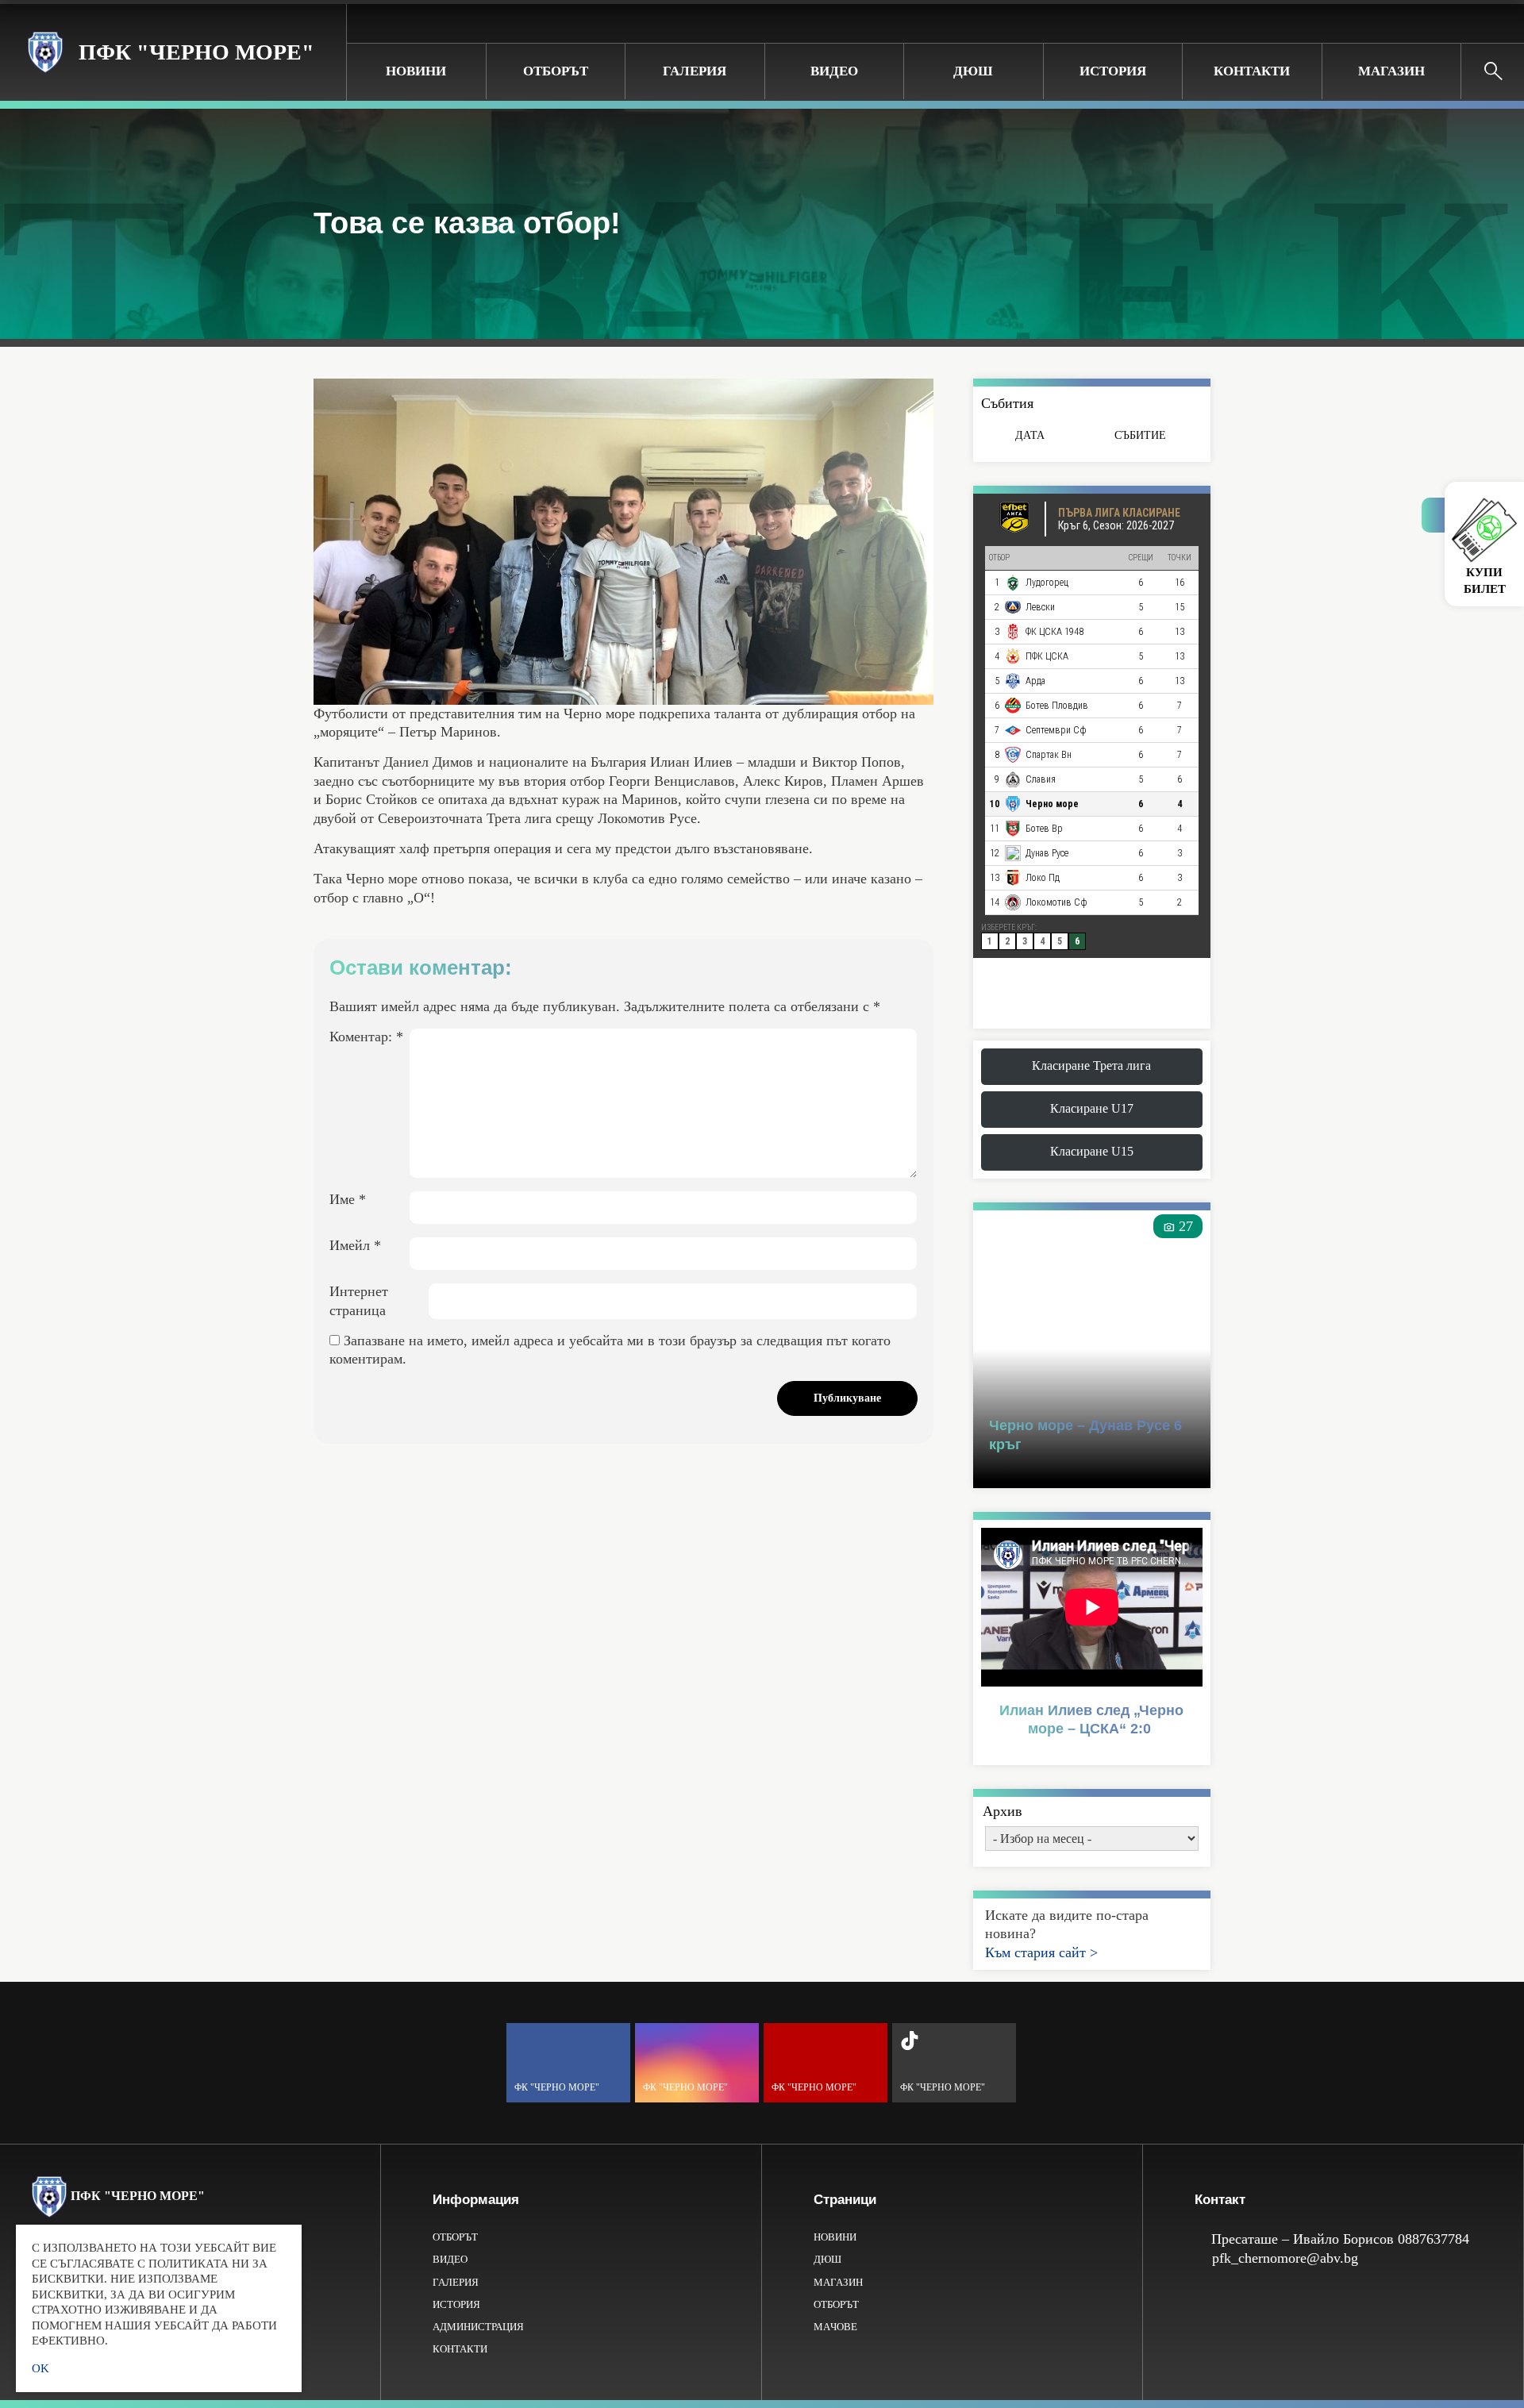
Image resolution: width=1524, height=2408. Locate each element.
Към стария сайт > (1041, 1952)
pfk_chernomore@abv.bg (1285, 2258)
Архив (1003, 1811)
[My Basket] (1499, 23)
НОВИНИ (416, 71)
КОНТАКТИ (1252, 71)
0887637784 (1434, 2239)
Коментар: (366, 1037)
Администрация (478, 2327)
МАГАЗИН (1391, 71)
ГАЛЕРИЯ (695, 71)
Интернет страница (359, 1300)
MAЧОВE (835, 2327)
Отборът (556, 71)
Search (1493, 71)
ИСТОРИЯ (1113, 71)
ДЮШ (973, 71)
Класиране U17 (1092, 1108)
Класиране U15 (1092, 1151)
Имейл (355, 1245)
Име (348, 1199)
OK (40, 2368)
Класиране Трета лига (1091, 1066)
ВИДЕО (834, 71)
